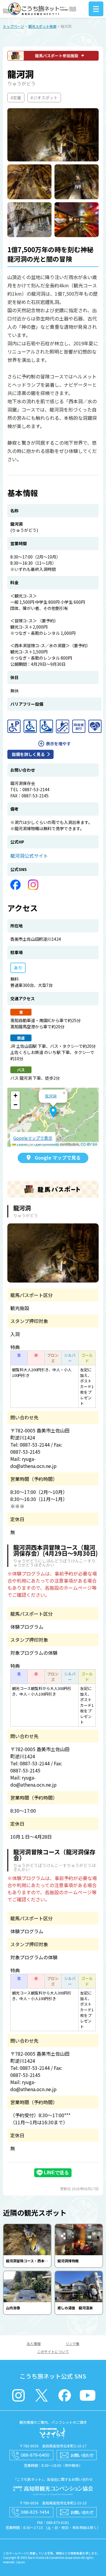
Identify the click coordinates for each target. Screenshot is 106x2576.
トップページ (14, 26)
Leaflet (22, 1144)
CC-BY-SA (89, 1144)
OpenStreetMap (47, 1144)
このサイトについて (53, 2351)
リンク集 (72, 2343)
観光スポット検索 (42, 26)
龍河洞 (51, 1096)
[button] (53, 1112)
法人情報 (34, 2343)
